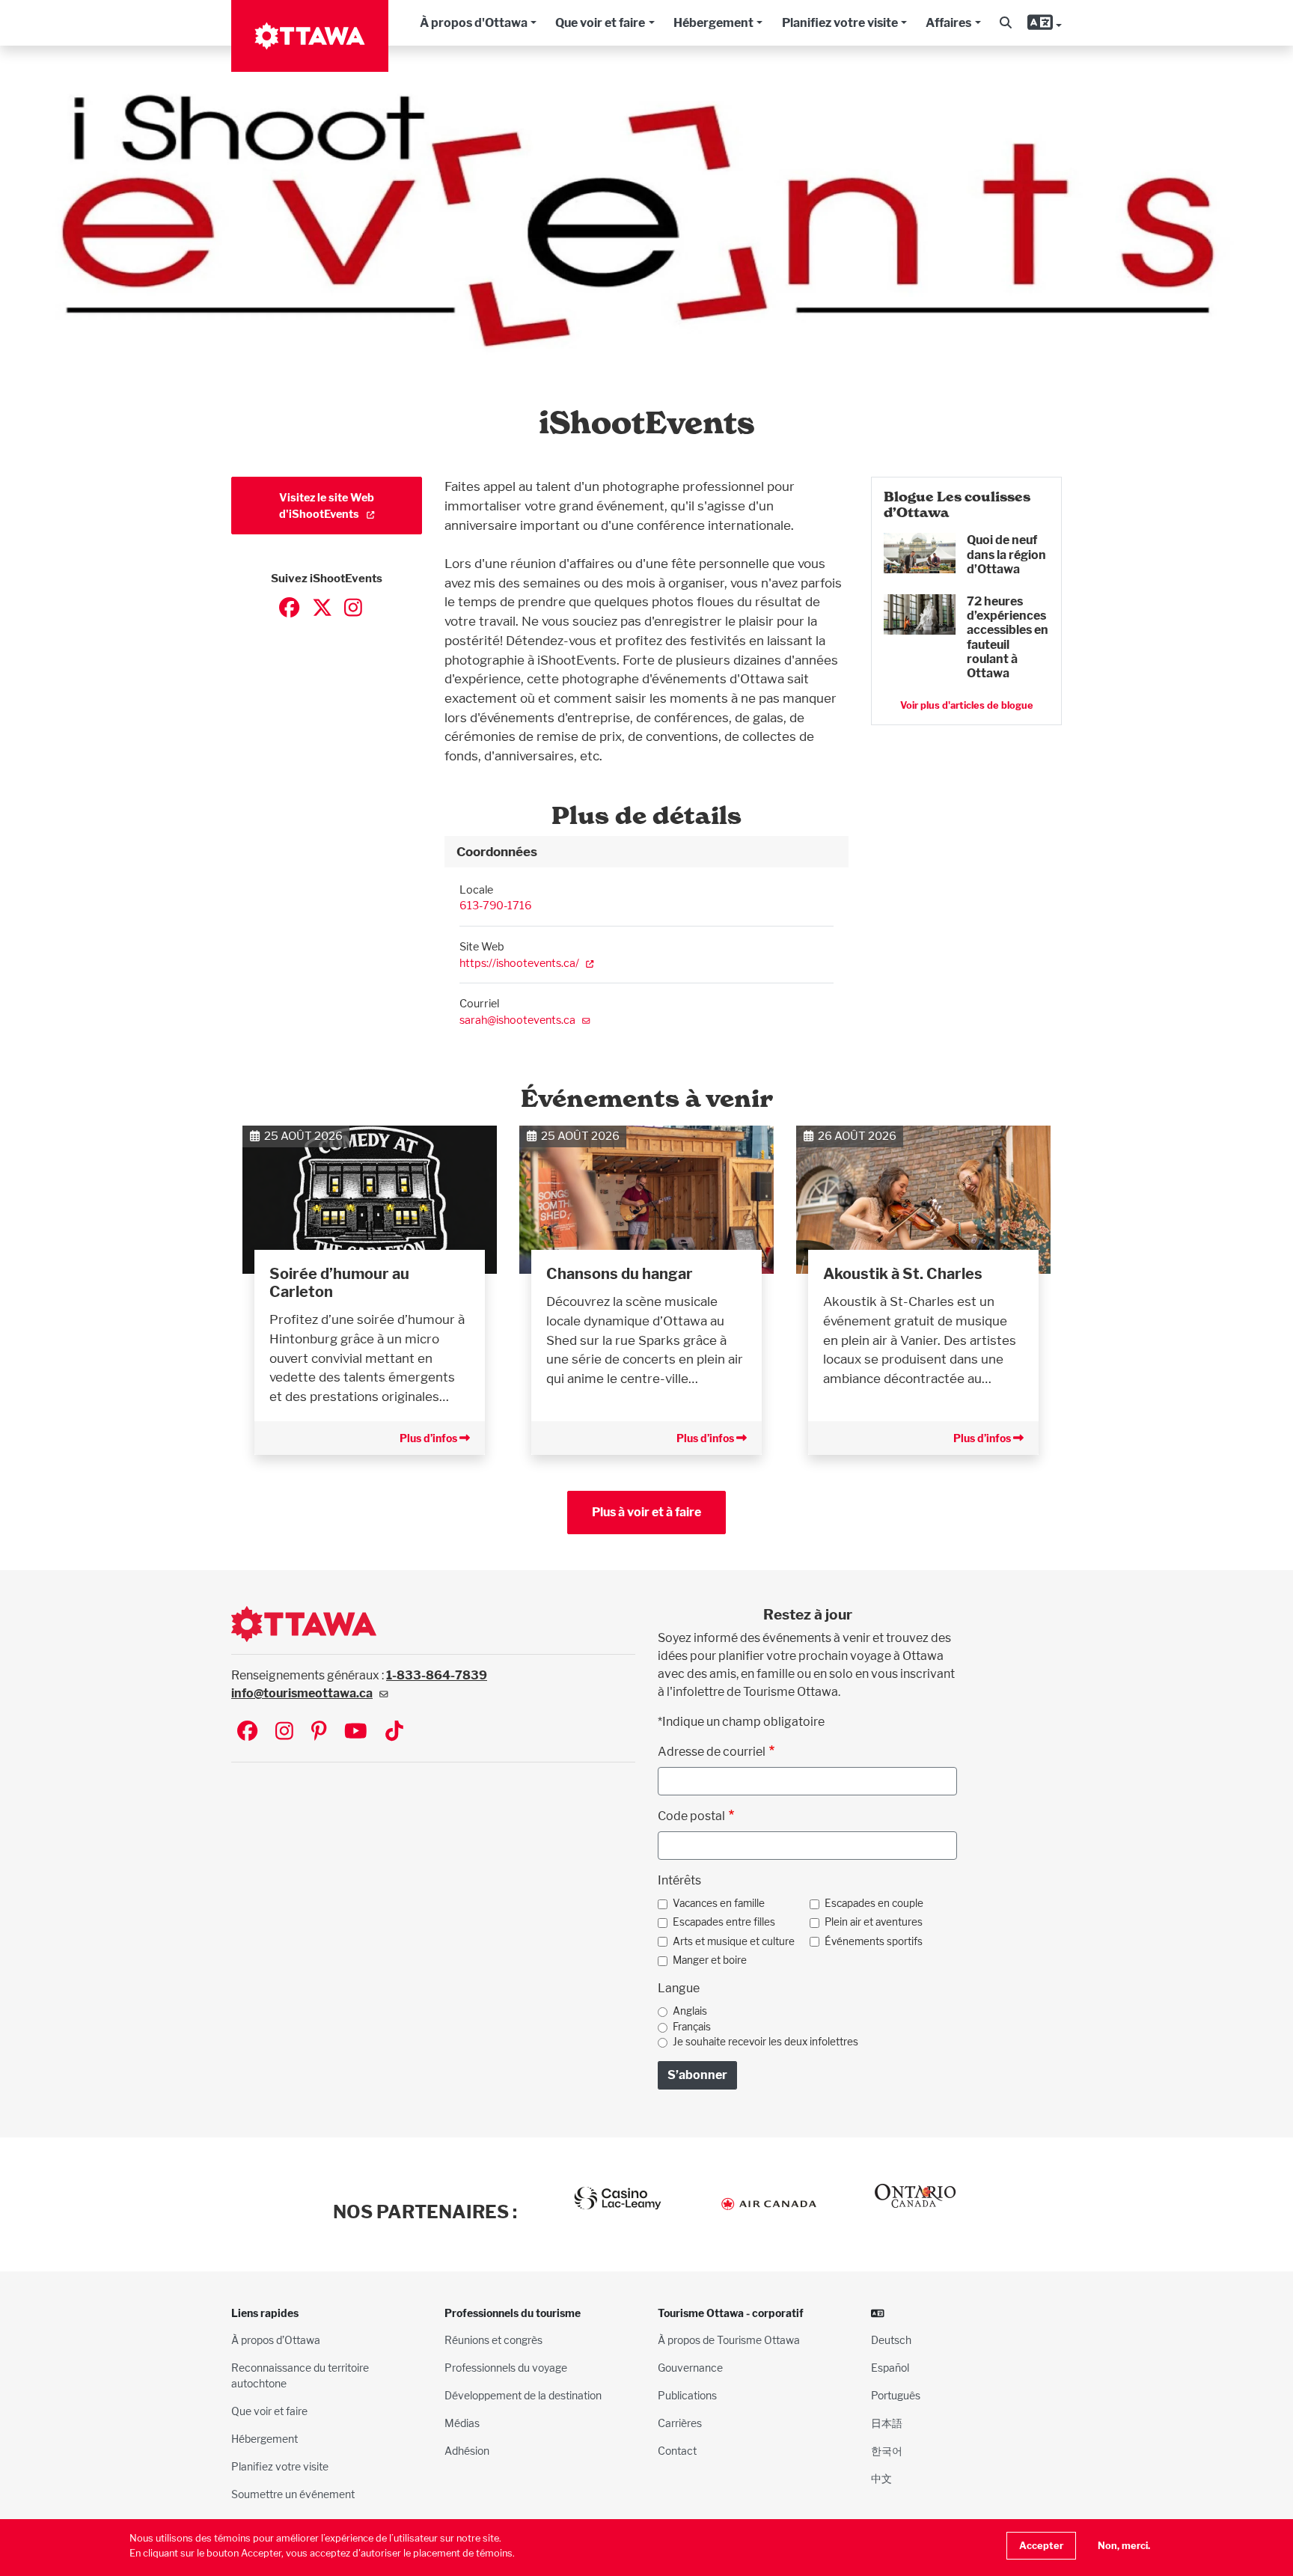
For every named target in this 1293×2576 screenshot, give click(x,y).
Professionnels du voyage (506, 2368)
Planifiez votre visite (840, 23)
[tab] (646, 852)
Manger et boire (710, 1960)
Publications (687, 2395)
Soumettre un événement (293, 2494)
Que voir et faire (600, 23)
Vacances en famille (719, 1903)
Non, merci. (1124, 2546)
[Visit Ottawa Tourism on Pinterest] (319, 1732)
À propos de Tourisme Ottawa (729, 2340)
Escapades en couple (874, 1903)
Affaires (948, 23)
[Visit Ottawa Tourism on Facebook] (247, 1732)
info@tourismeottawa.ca (302, 1693)
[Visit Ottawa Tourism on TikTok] (394, 1732)
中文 (881, 2478)
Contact (677, 2451)
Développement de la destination (523, 2395)
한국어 (887, 2451)
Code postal (691, 1816)
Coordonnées (497, 851)
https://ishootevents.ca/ (519, 963)
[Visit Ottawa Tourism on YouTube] (356, 1732)
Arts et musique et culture (734, 1941)
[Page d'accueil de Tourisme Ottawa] (310, 36)
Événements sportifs (874, 1941)
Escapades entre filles (724, 1922)
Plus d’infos (430, 1438)
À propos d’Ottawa (276, 2340)
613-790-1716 (496, 905)
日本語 (887, 2423)
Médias (462, 2423)
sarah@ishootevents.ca (517, 1020)
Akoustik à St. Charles (903, 1274)
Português (896, 2395)
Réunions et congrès (493, 2340)
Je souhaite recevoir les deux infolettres (765, 2042)
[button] (1006, 23)
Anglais (690, 2011)
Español (890, 2368)
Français (692, 2027)
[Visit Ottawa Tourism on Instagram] (284, 1732)
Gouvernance (690, 2368)
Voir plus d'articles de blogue (967, 705)
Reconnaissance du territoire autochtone (300, 2375)
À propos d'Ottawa (474, 23)
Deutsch (891, 2340)
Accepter (1041, 2546)
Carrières (680, 2423)
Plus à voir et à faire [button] (646, 1512)
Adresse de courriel (712, 1752)
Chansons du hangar (620, 1274)
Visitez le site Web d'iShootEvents (327, 506)
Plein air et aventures (874, 1922)
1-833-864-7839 (437, 1675)
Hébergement (713, 23)
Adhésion (467, 2451)
